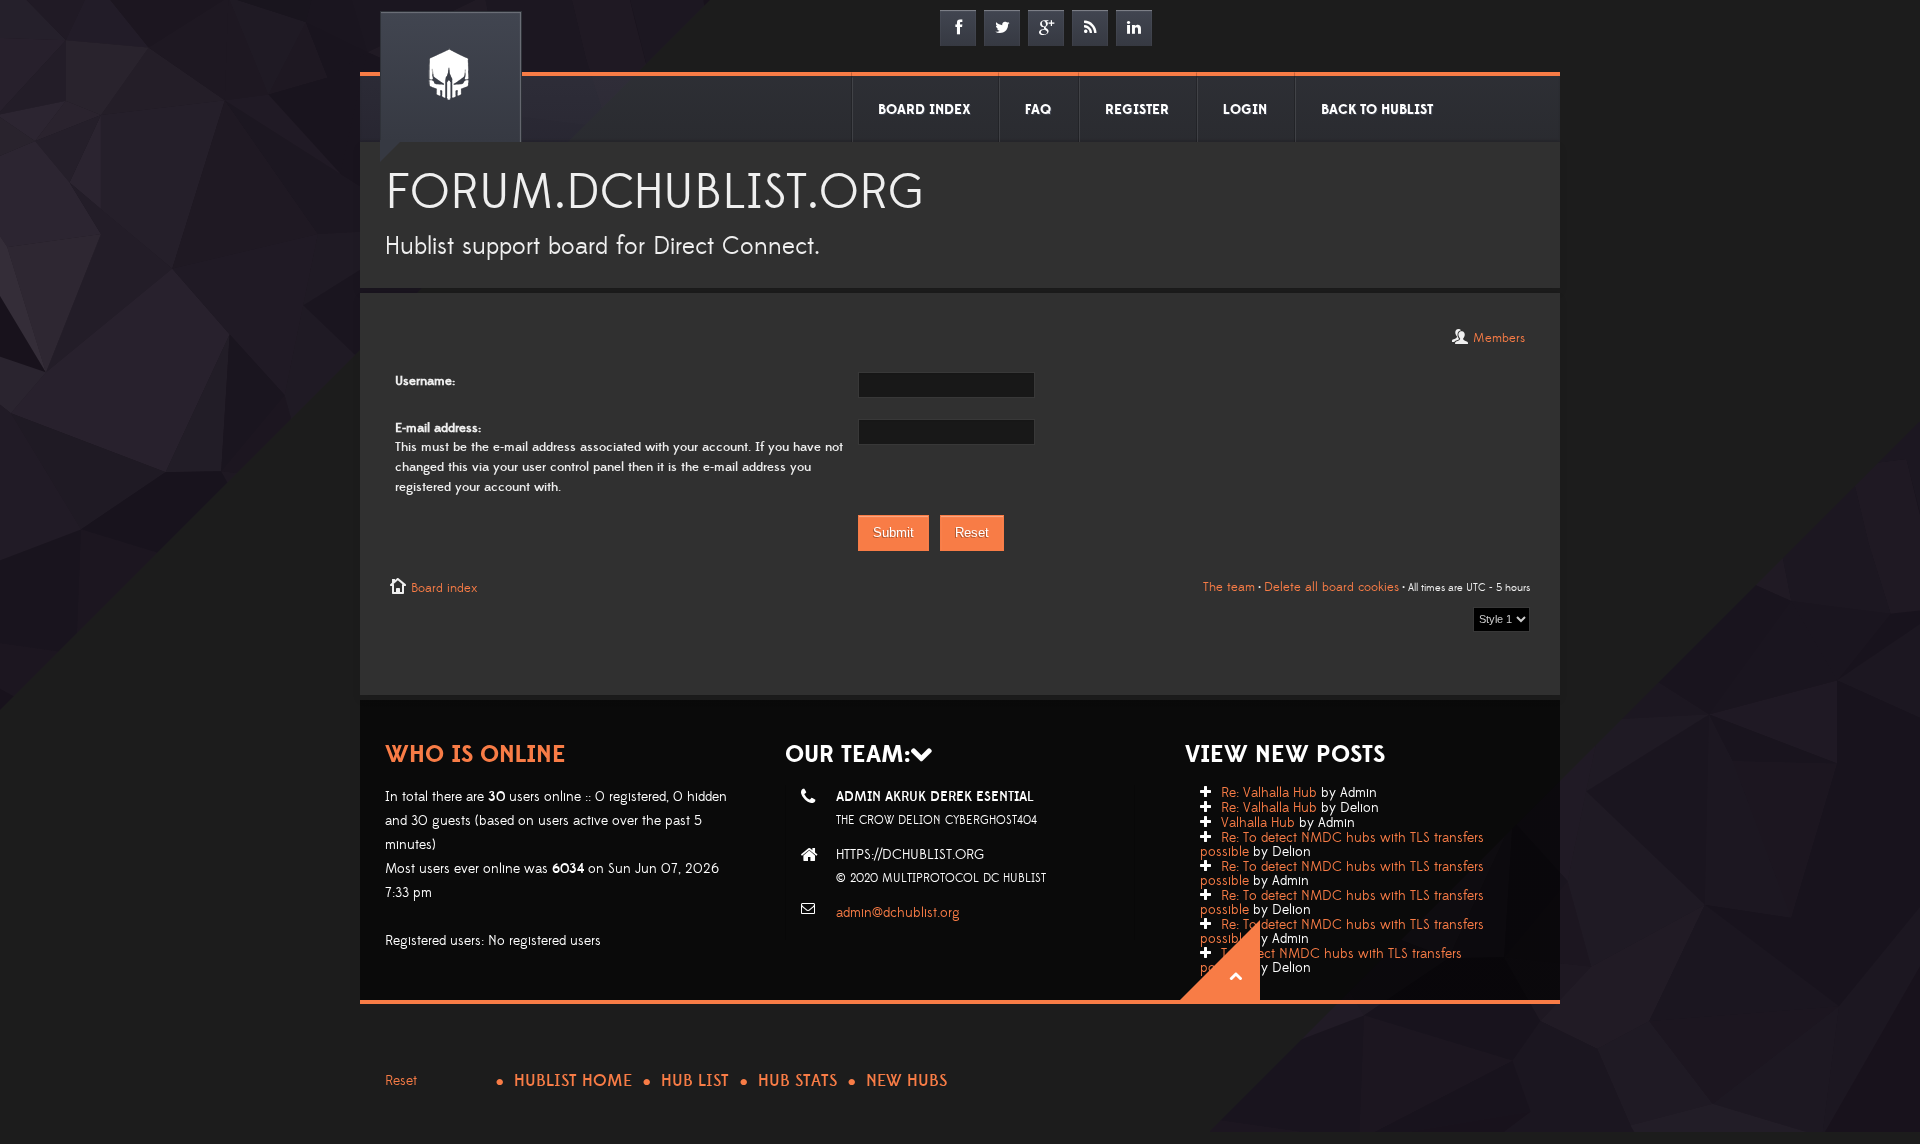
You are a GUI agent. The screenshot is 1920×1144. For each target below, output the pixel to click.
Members (1499, 338)
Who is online (475, 754)
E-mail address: (438, 428)
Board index (444, 588)
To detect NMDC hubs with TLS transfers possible (1331, 961)
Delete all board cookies (1331, 587)
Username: (425, 381)
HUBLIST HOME (573, 1081)
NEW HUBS (906, 1081)
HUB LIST (695, 1081)
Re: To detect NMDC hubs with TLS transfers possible (1342, 845)
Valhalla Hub (1258, 823)
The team (1229, 587)
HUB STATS (797, 1081)
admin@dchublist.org (898, 913)
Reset (401, 1081)
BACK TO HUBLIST (1377, 110)
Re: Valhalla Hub (1269, 793)
